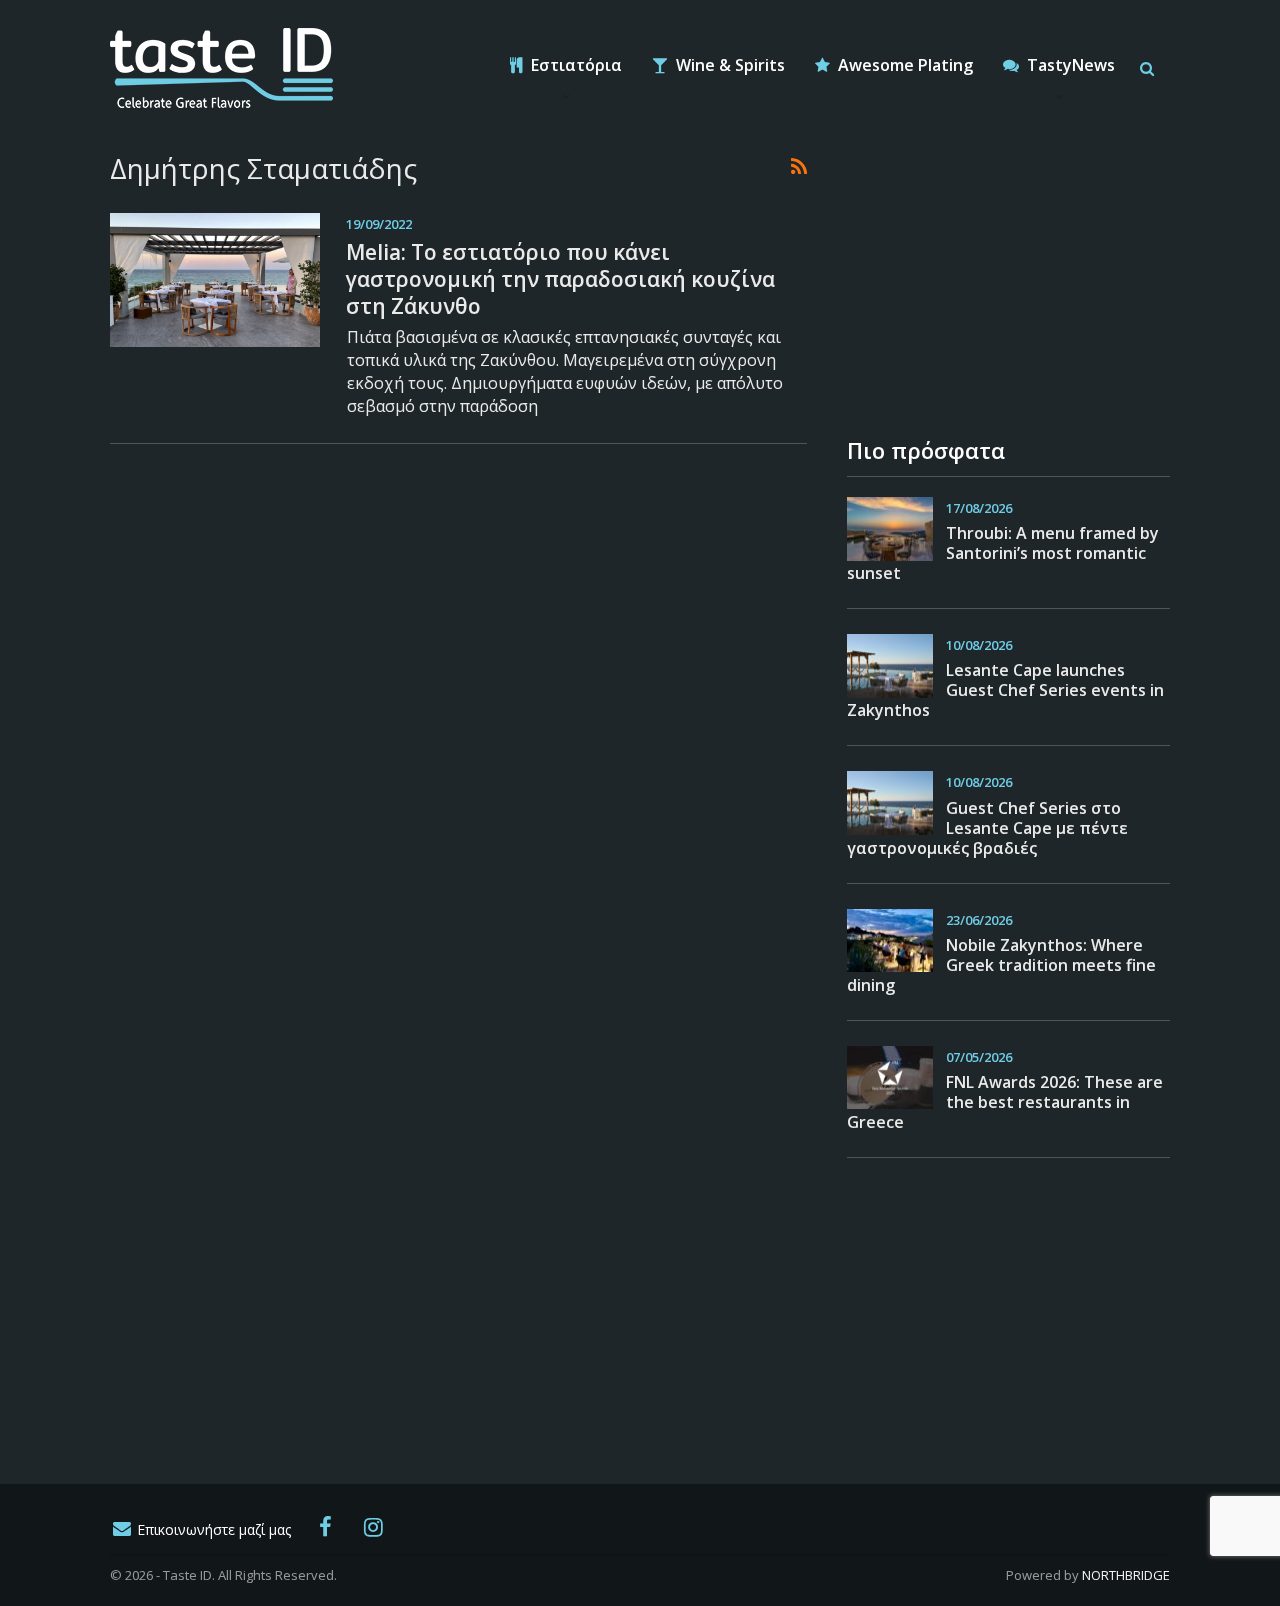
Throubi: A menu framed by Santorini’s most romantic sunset (1003, 553)
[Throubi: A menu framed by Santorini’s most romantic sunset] (890, 529)
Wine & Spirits (728, 65)
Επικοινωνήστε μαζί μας (212, 1529)
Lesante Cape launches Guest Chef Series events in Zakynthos (1005, 690)
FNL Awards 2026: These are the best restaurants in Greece (1005, 1102)
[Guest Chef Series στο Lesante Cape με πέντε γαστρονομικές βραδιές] (890, 803)
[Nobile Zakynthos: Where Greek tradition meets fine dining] (890, 941)
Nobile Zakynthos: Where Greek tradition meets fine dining (1001, 965)
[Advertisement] (997, 275)
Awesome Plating (903, 65)
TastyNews (1069, 65)
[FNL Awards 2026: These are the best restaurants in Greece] (890, 1078)
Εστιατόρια (574, 65)
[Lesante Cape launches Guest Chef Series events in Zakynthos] (890, 666)
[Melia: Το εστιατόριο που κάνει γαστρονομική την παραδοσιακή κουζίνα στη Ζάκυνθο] (215, 280)
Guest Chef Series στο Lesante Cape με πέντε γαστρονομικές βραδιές (987, 828)
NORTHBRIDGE (1126, 1575)
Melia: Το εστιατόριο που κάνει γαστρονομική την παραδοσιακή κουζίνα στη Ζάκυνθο (560, 279)
